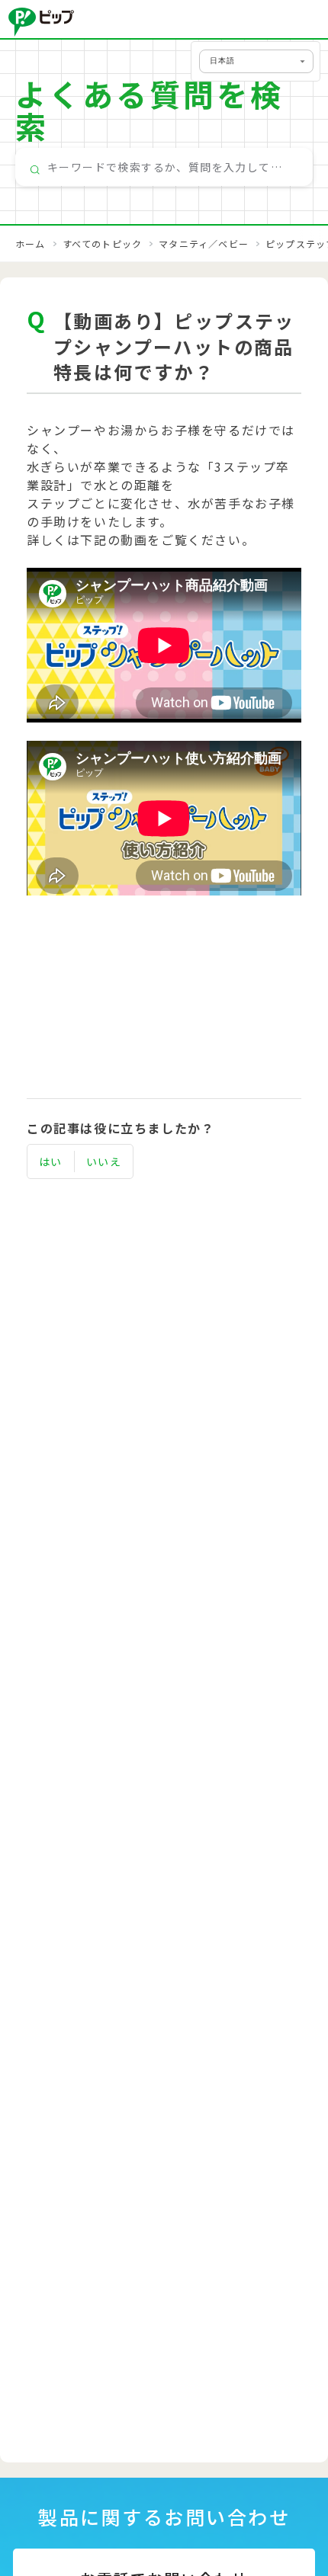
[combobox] (164, 167)
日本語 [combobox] (222, 61)
